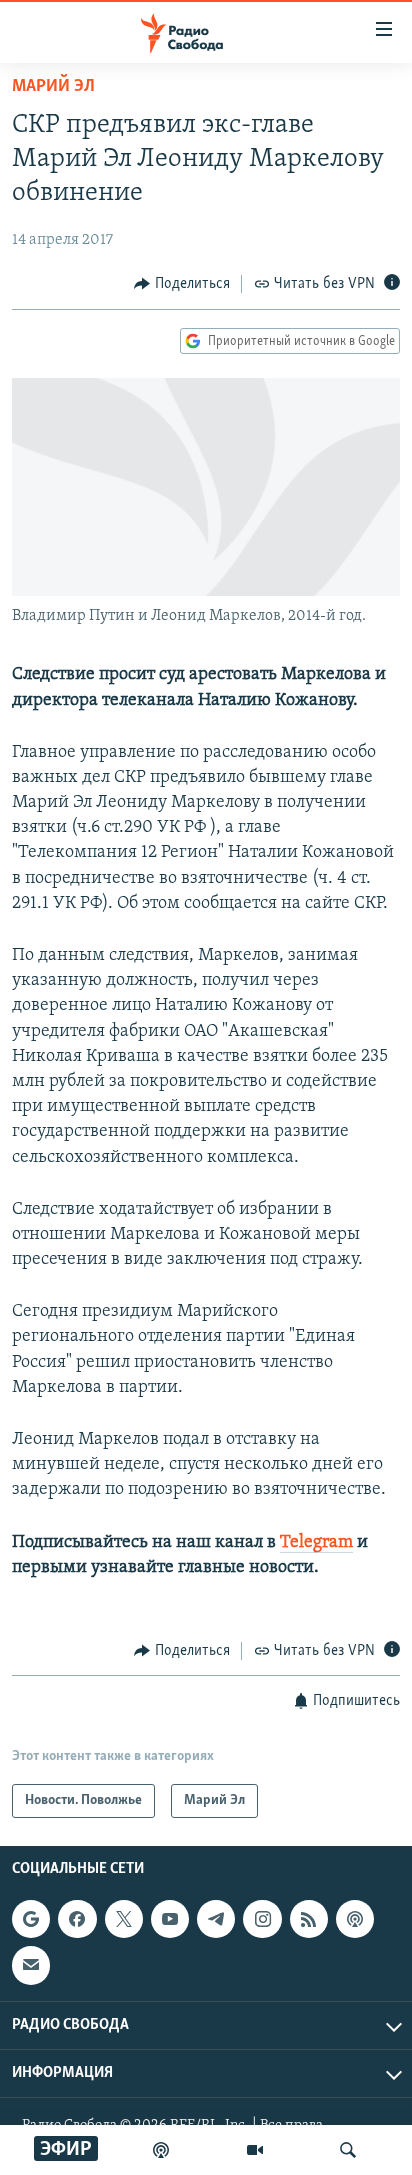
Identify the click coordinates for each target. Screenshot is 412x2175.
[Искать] (348, 2150)
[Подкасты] (355, 1920)
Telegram (316, 1543)
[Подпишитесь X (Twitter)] (124, 1920)
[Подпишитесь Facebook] (77, 1920)
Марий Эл (53, 87)
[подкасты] (161, 2150)
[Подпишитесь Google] (31, 1920)
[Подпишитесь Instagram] (262, 1920)
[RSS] (309, 1920)
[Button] (182, 284)
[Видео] (255, 2150)
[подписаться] (31, 1966)
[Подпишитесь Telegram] (216, 1920)
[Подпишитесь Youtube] (170, 1920)
